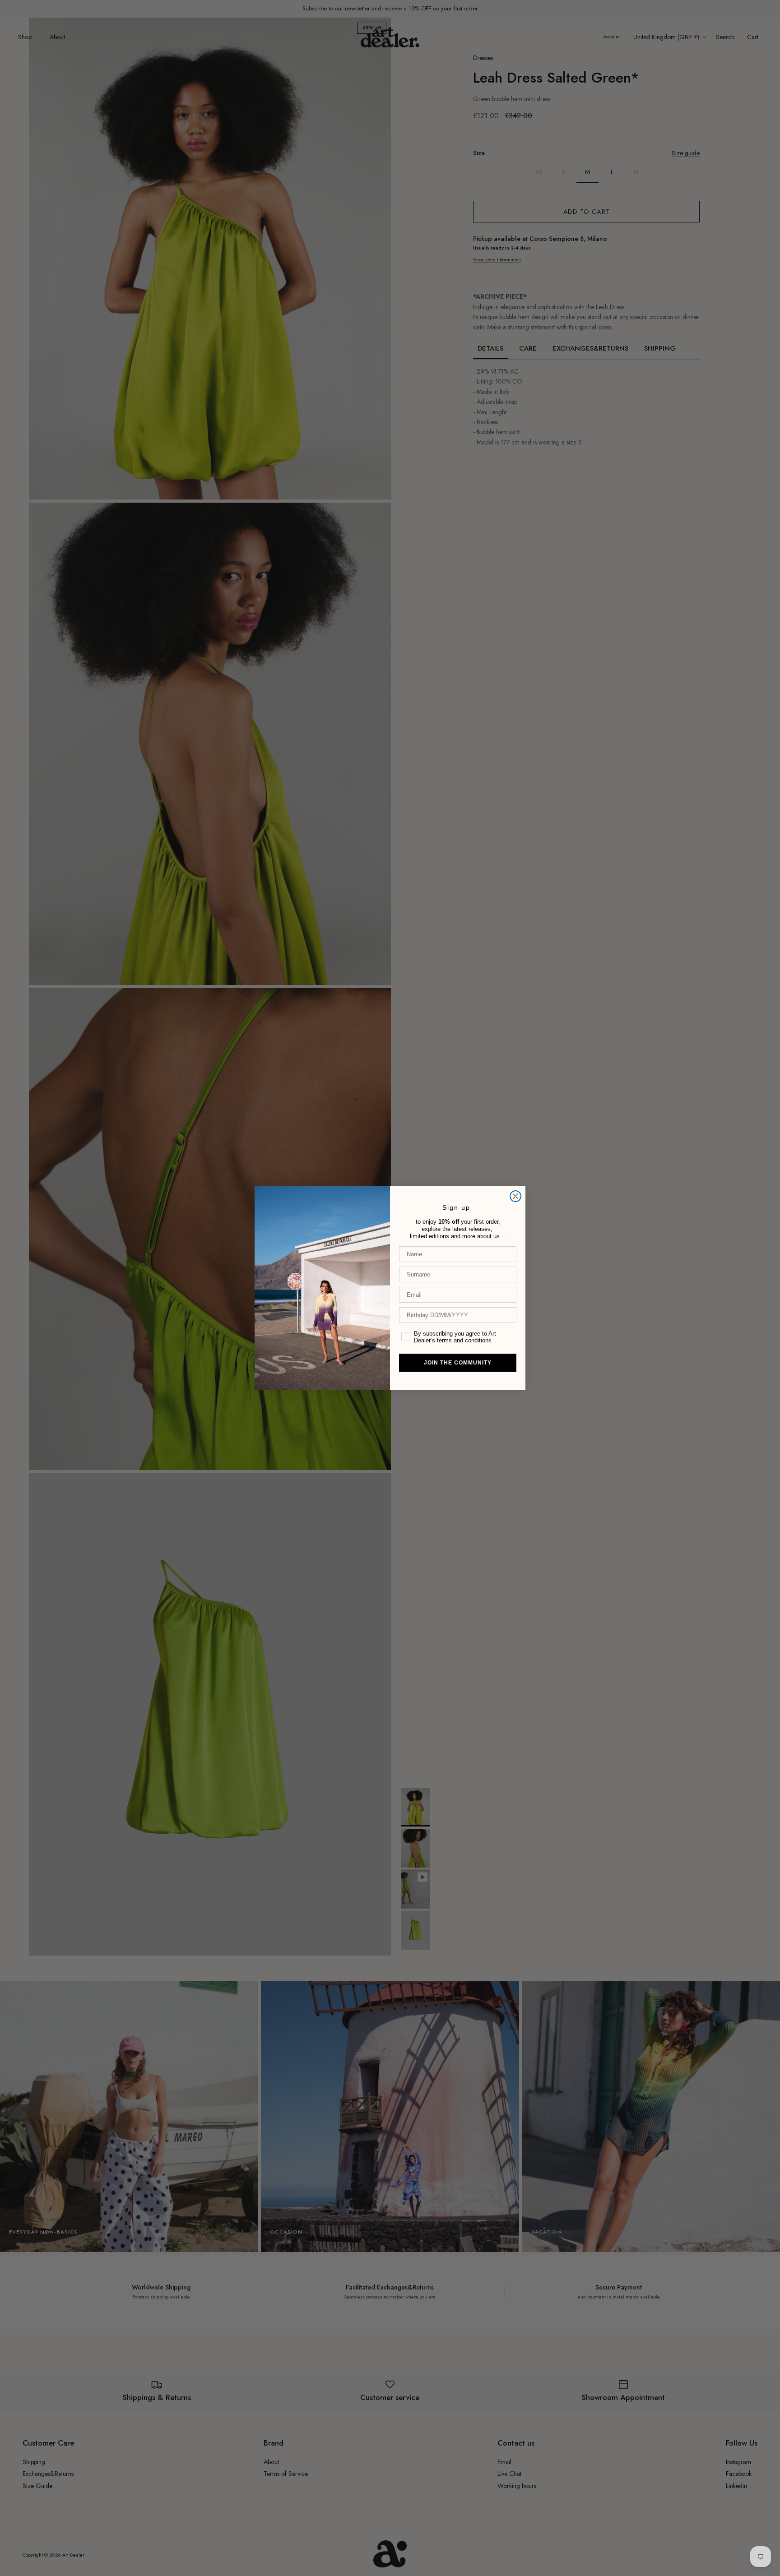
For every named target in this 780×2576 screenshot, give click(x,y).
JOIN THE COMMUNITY (458, 1363)
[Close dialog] (515, 1196)
